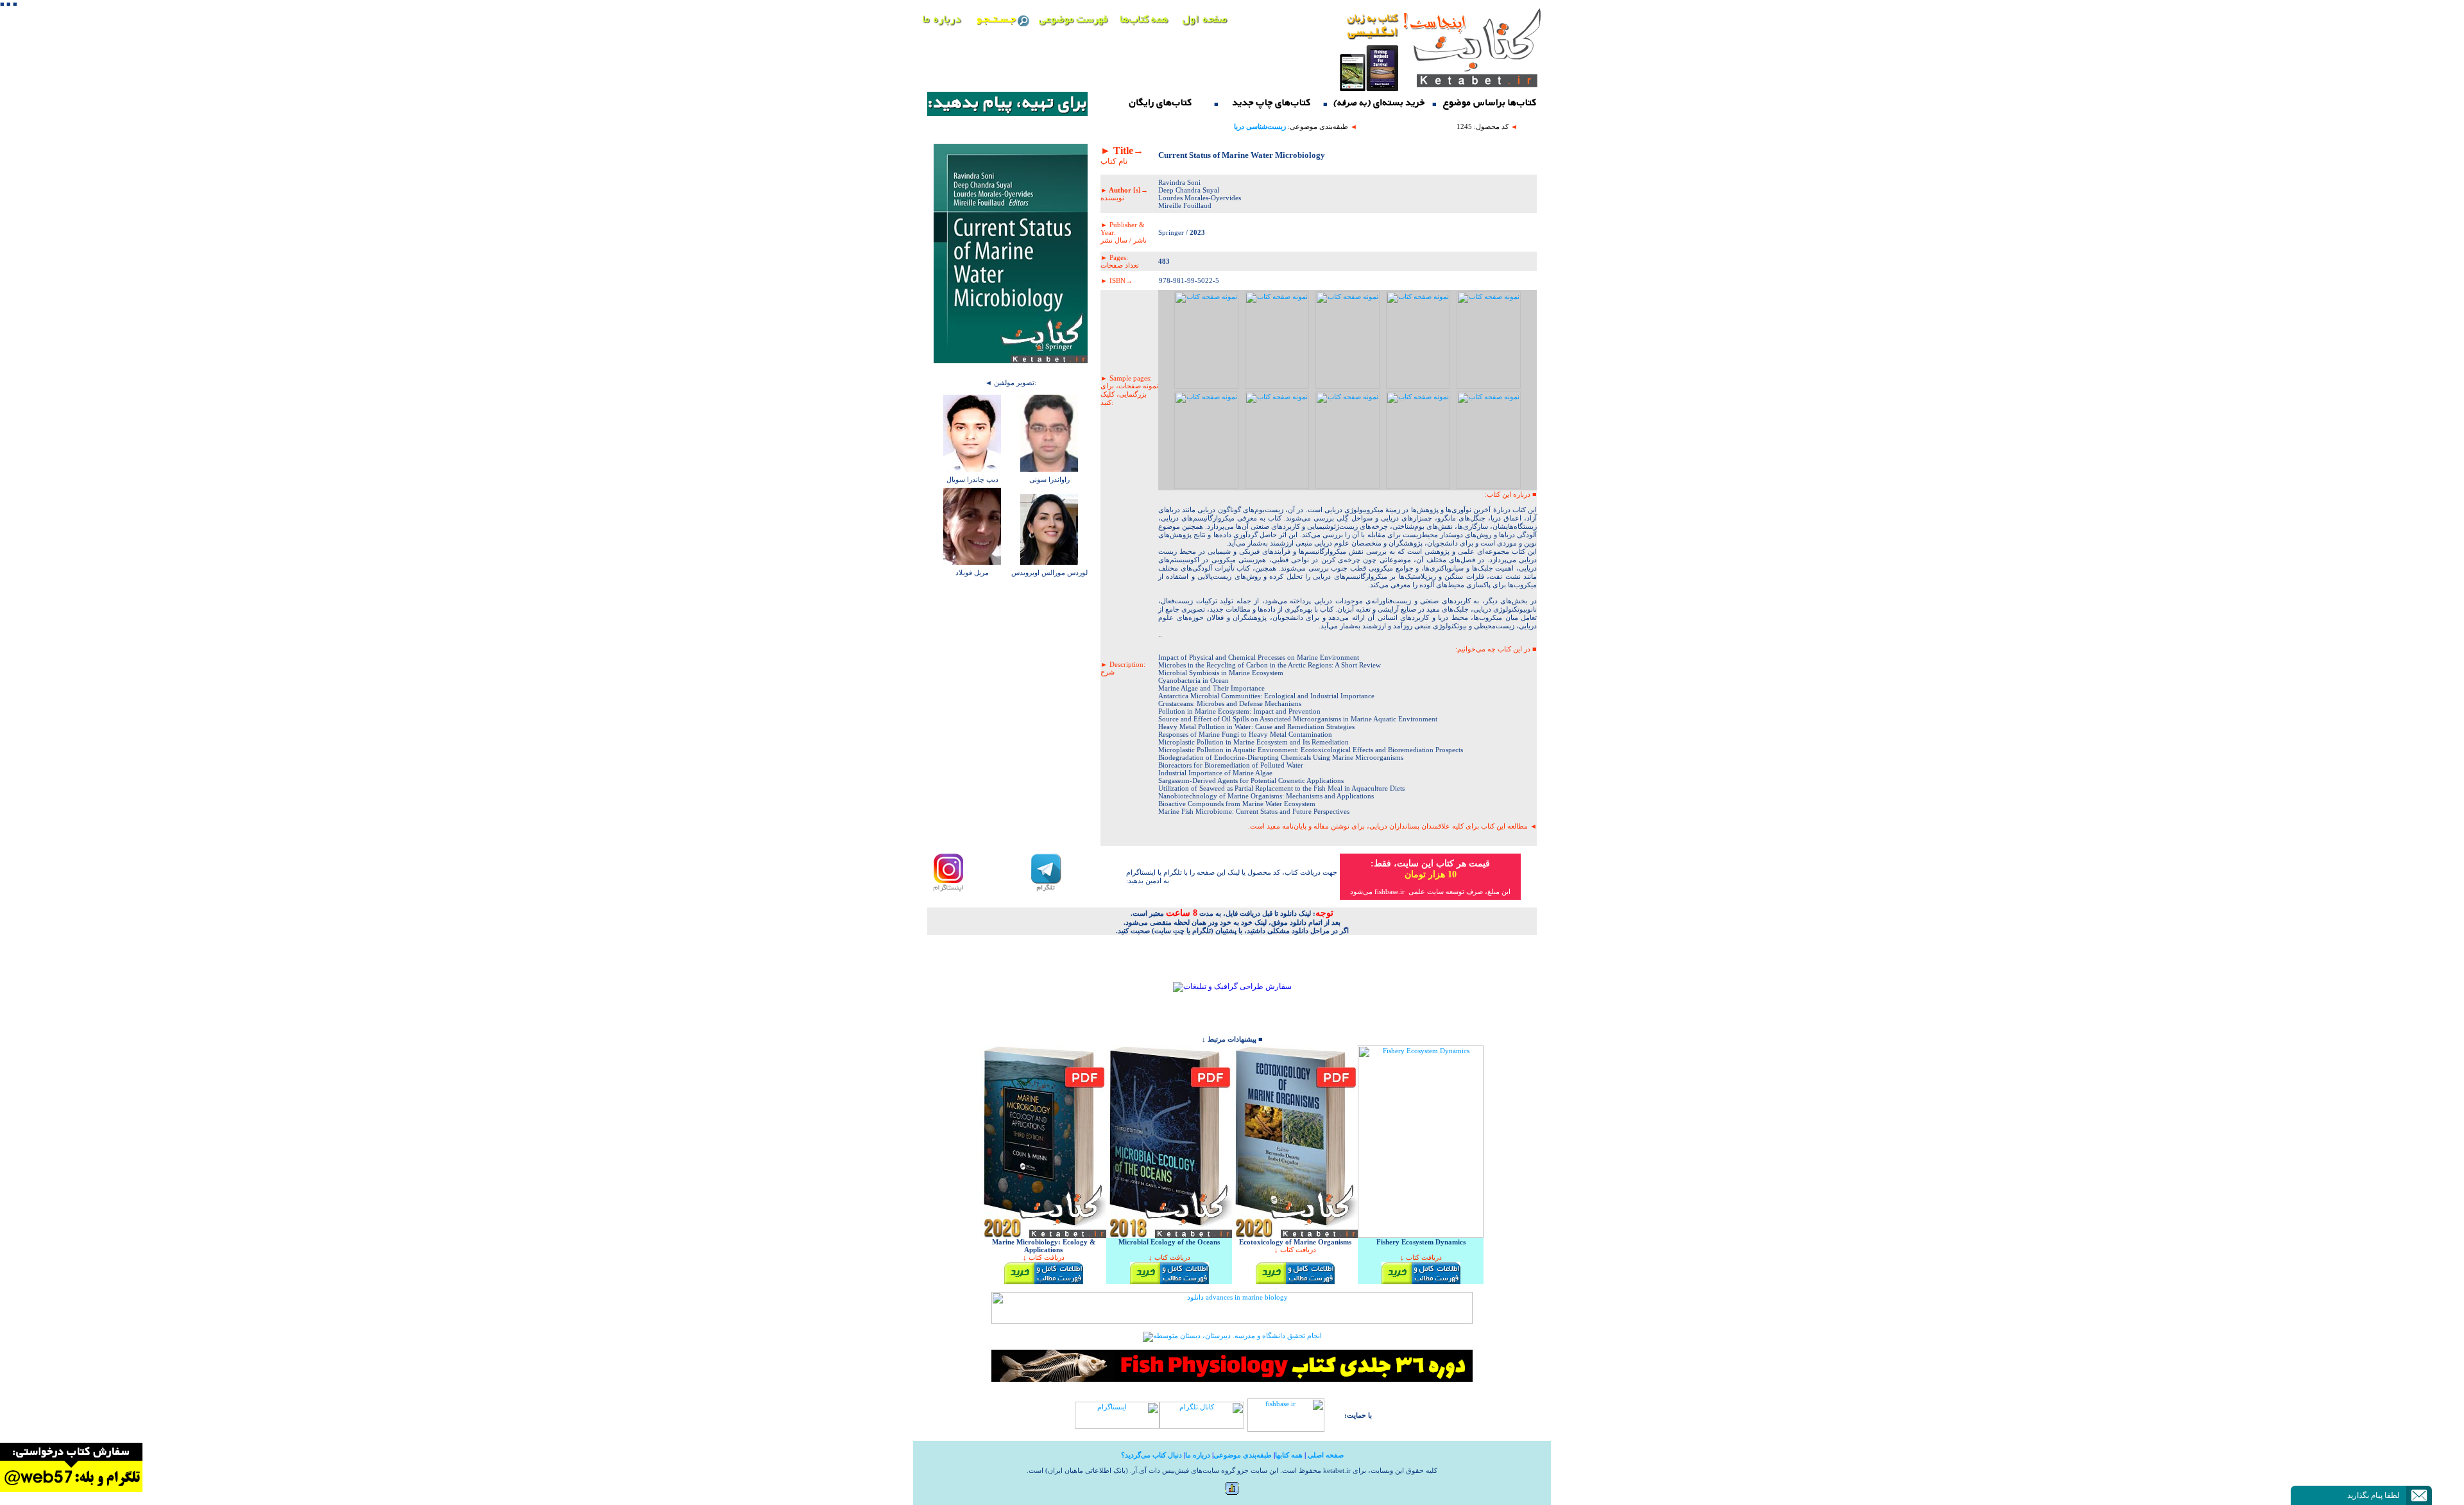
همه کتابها (1289, 1455)
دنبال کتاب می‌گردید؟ (1151, 1455)
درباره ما (1198, 1455)
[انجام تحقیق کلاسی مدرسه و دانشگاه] (1232, 1336)
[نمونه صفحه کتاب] (1206, 386)
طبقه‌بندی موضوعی (1243, 1455)
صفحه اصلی (1326, 1455)
